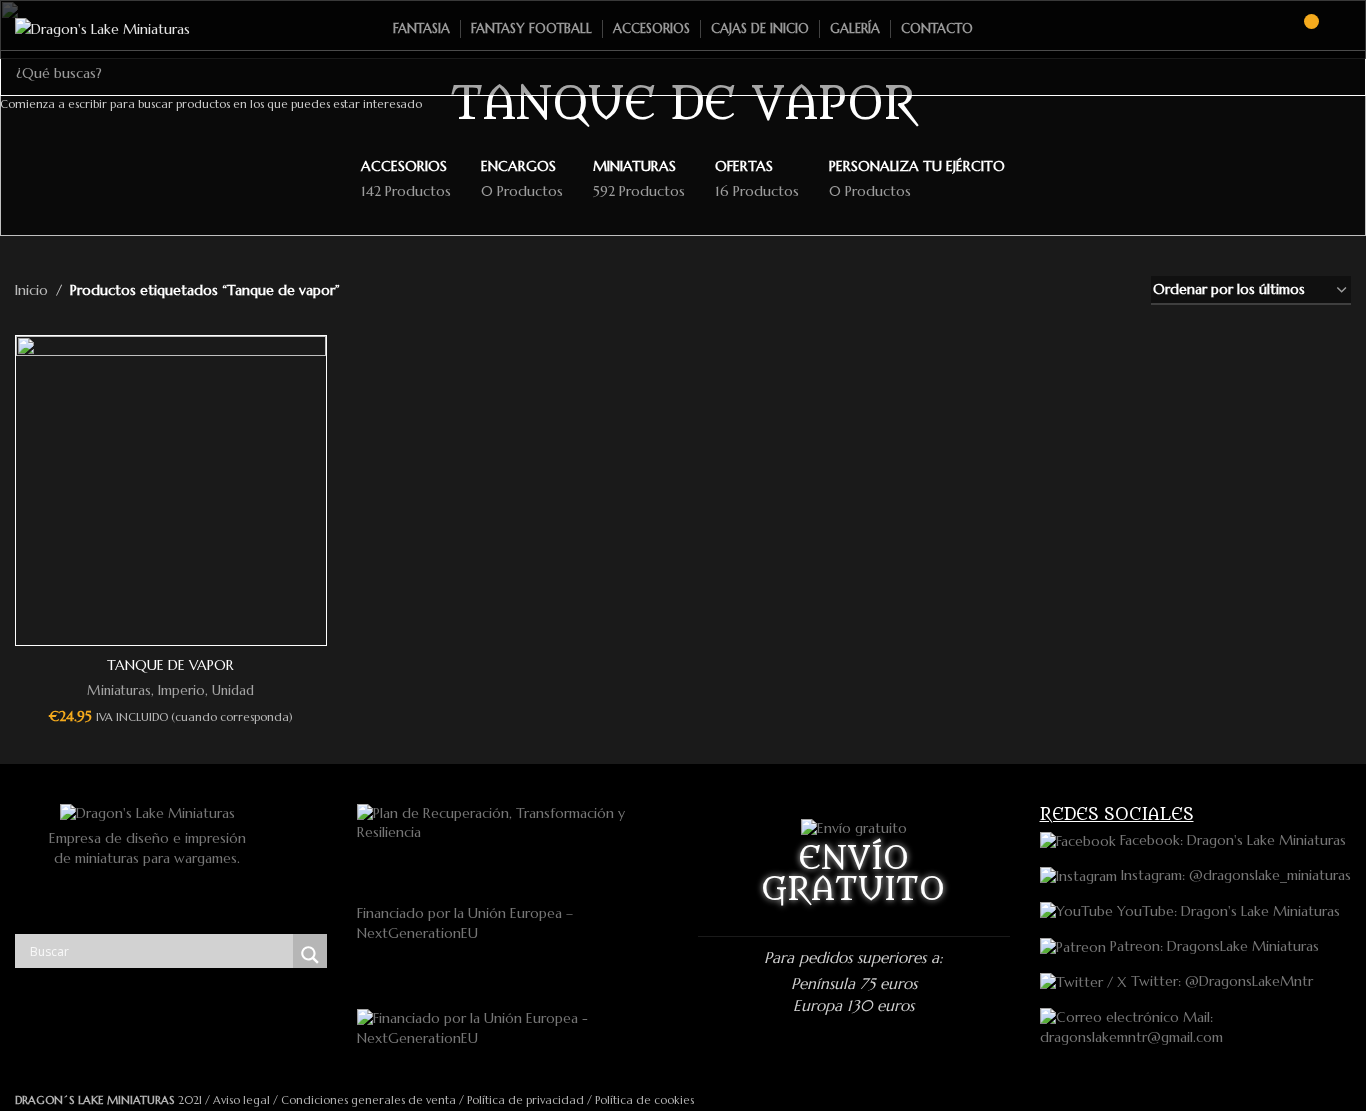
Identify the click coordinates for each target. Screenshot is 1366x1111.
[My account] (1343, 29)
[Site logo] (102, 28)
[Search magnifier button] (310, 955)
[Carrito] (1302, 29)
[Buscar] (1266, 29)
